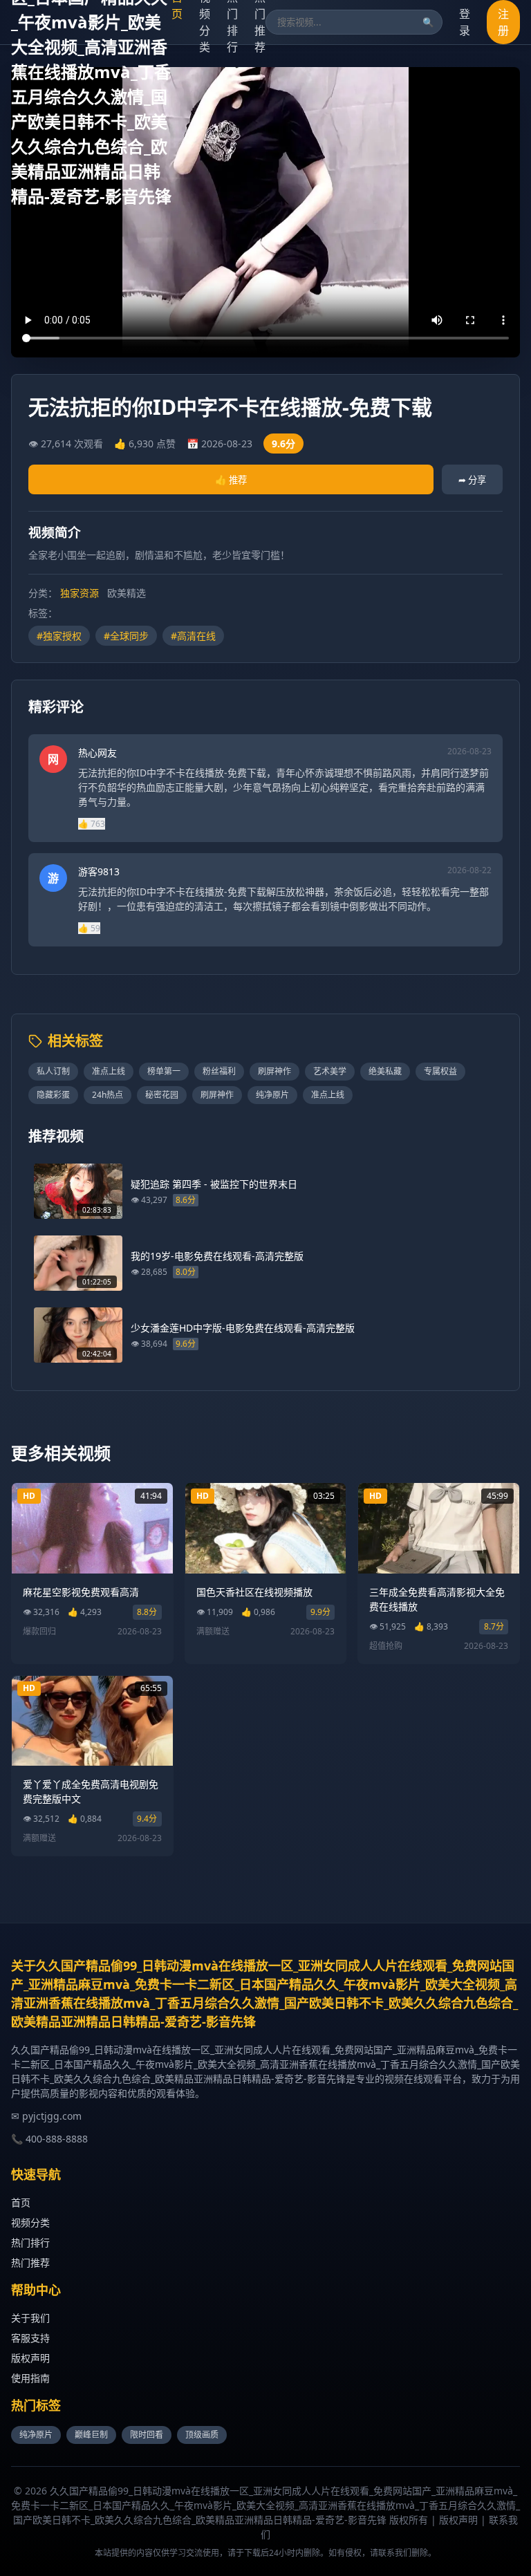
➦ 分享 (472, 480)
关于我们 (30, 2318)
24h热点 (108, 1095)
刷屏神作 (274, 1071)
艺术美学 (330, 1071)
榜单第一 (164, 1071)
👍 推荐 (231, 480)
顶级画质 (202, 2435)
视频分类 (30, 2222)
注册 (503, 22)
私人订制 (53, 1071)
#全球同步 (126, 636)
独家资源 (80, 593)
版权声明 (30, 2358)
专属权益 (440, 1071)
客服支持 (30, 2338)
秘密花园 (162, 1095)
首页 (21, 2202)
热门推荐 (30, 2262)
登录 (465, 22)
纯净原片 (272, 1095)
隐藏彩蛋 (53, 1095)
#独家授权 (59, 636)
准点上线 (109, 1071)
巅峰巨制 (91, 2435)
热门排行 (30, 2242)
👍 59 (89, 928)
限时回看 (147, 2435)
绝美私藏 (385, 1071)
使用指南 (30, 2378)
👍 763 (92, 824)
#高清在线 (193, 636)
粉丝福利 (219, 1071)
